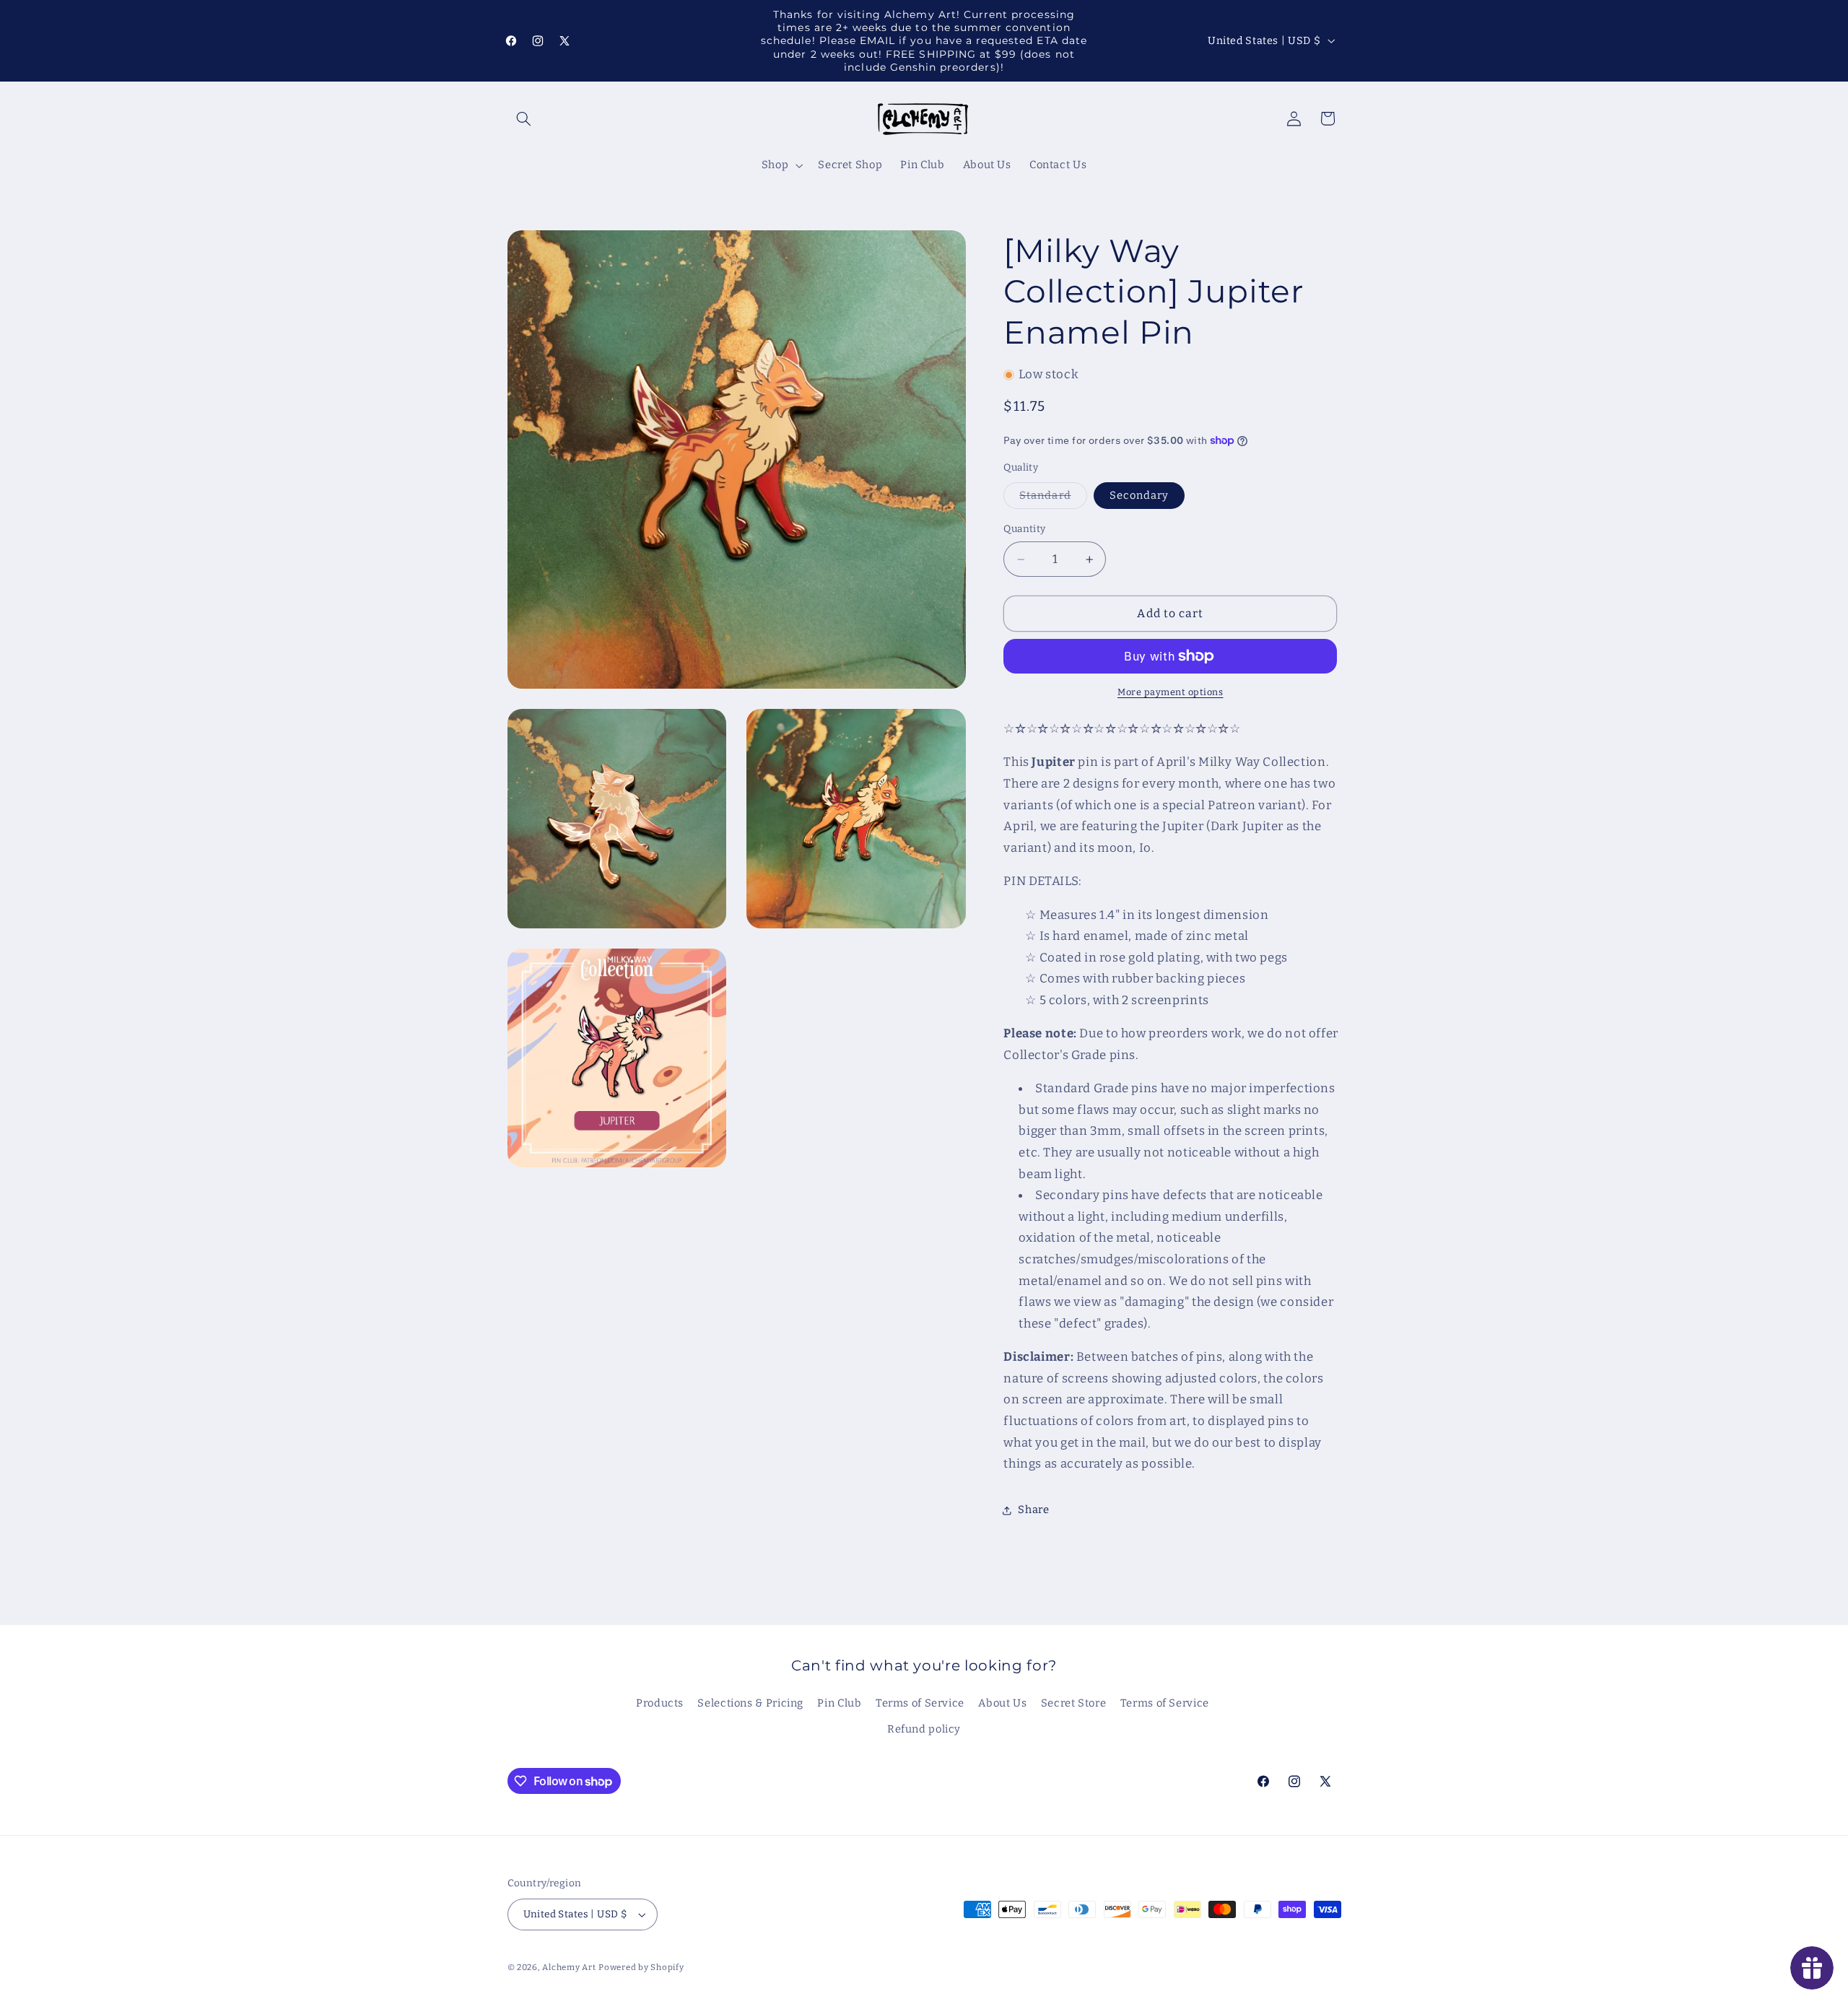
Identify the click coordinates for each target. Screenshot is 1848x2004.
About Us (1002, 1703)
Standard (1053, 499)
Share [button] (1033, 1509)
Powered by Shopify (641, 1967)
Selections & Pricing (750, 1703)
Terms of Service (920, 1703)
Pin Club (839, 1703)
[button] (524, 118)
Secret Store (1074, 1703)
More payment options (1171, 692)
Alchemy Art (569, 1967)
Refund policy (924, 1730)
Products (660, 1703)
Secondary (1139, 496)
